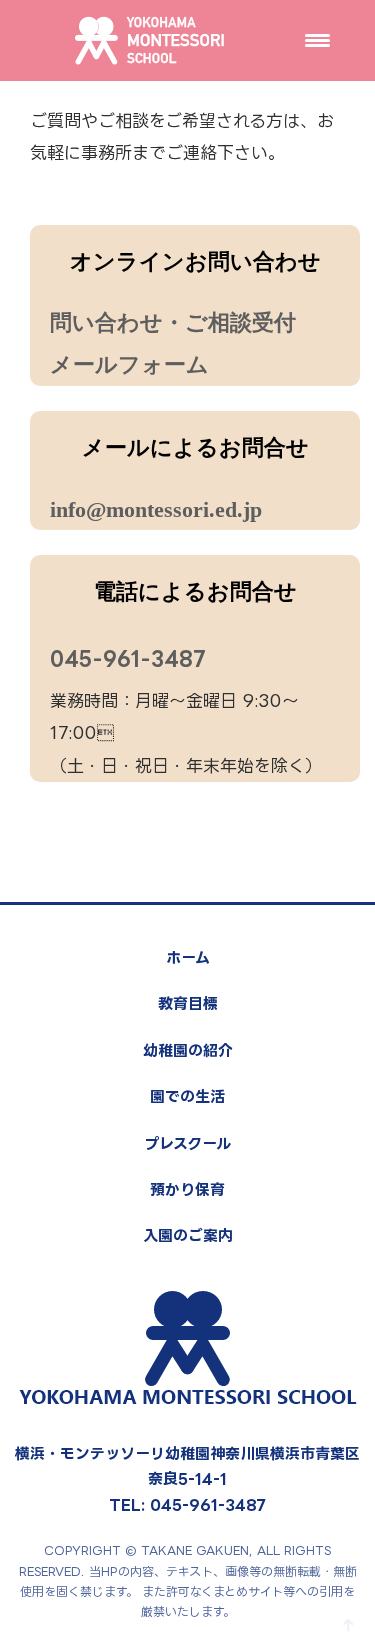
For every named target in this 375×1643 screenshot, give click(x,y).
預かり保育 (187, 1189)
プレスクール (187, 1143)
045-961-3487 (128, 658)
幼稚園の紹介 (188, 1050)
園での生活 (187, 1096)
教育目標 (188, 1003)
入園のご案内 (188, 1235)
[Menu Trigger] (317, 39)
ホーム (188, 957)
